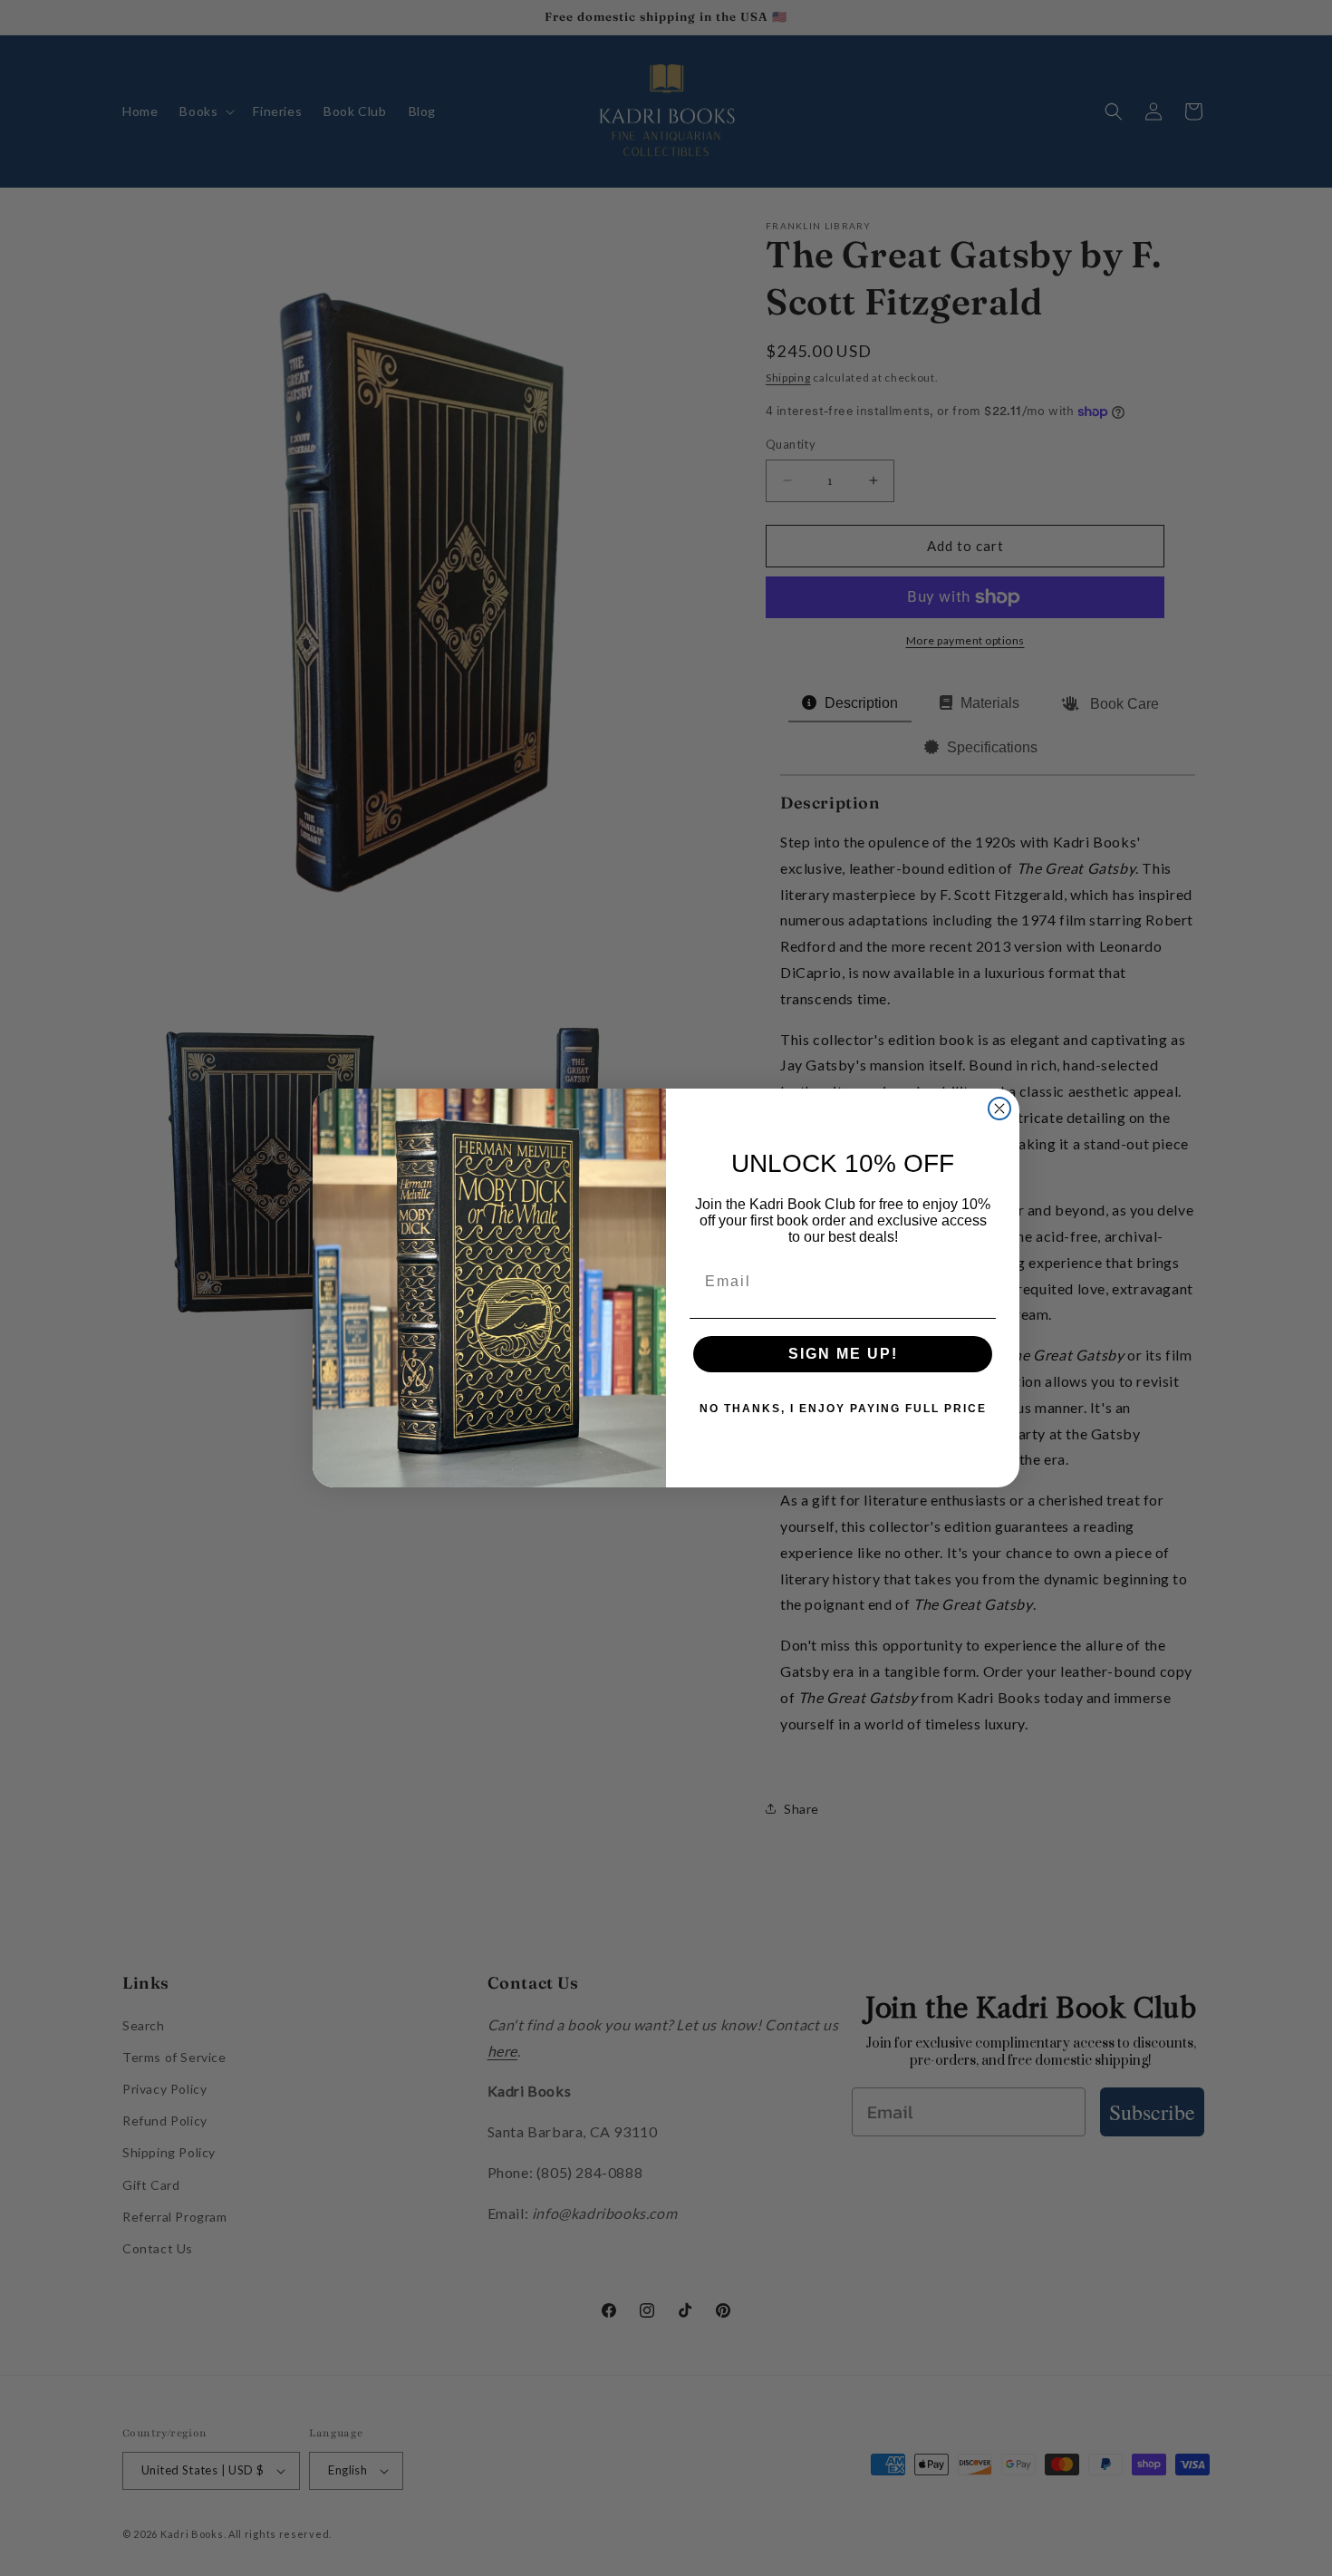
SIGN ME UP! (843, 1354)
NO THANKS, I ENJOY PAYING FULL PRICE (843, 1409)
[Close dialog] (999, 1109)
